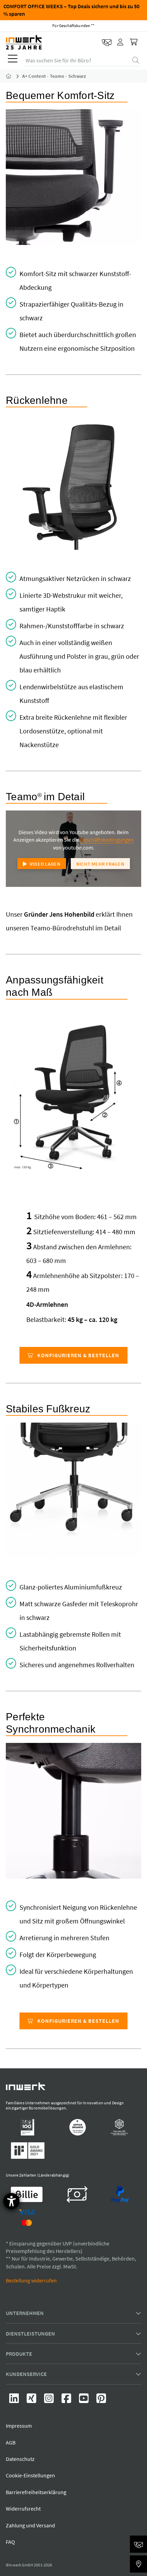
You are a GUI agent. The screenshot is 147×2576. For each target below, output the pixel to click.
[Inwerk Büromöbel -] (14, 76)
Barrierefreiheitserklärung (36, 2492)
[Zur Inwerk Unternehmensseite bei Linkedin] (15, 2400)
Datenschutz (20, 2459)
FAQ (10, 2542)
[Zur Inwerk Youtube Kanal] (84, 2400)
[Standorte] (138, 2564)
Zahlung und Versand (30, 2525)
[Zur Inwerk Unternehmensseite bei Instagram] (49, 2400)
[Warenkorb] (134, 42)
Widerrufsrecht (23, 2509)
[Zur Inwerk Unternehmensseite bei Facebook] (67, 2400)
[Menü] (13, 60)
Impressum (19, 2426)
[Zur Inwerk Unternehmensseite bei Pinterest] (101, 2400)
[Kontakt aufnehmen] (107, 42)
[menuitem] (11, 60)
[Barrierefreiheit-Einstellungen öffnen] (11, 2201)
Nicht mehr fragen (100, 864)
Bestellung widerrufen (31, 2280)
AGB (11, 2442)
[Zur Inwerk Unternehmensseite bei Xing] (32, 2400)
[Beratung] (138, 2544)
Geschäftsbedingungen (107, 840)
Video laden (45, 864)
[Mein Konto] (121, 42)
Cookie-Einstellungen (30, 2476)
